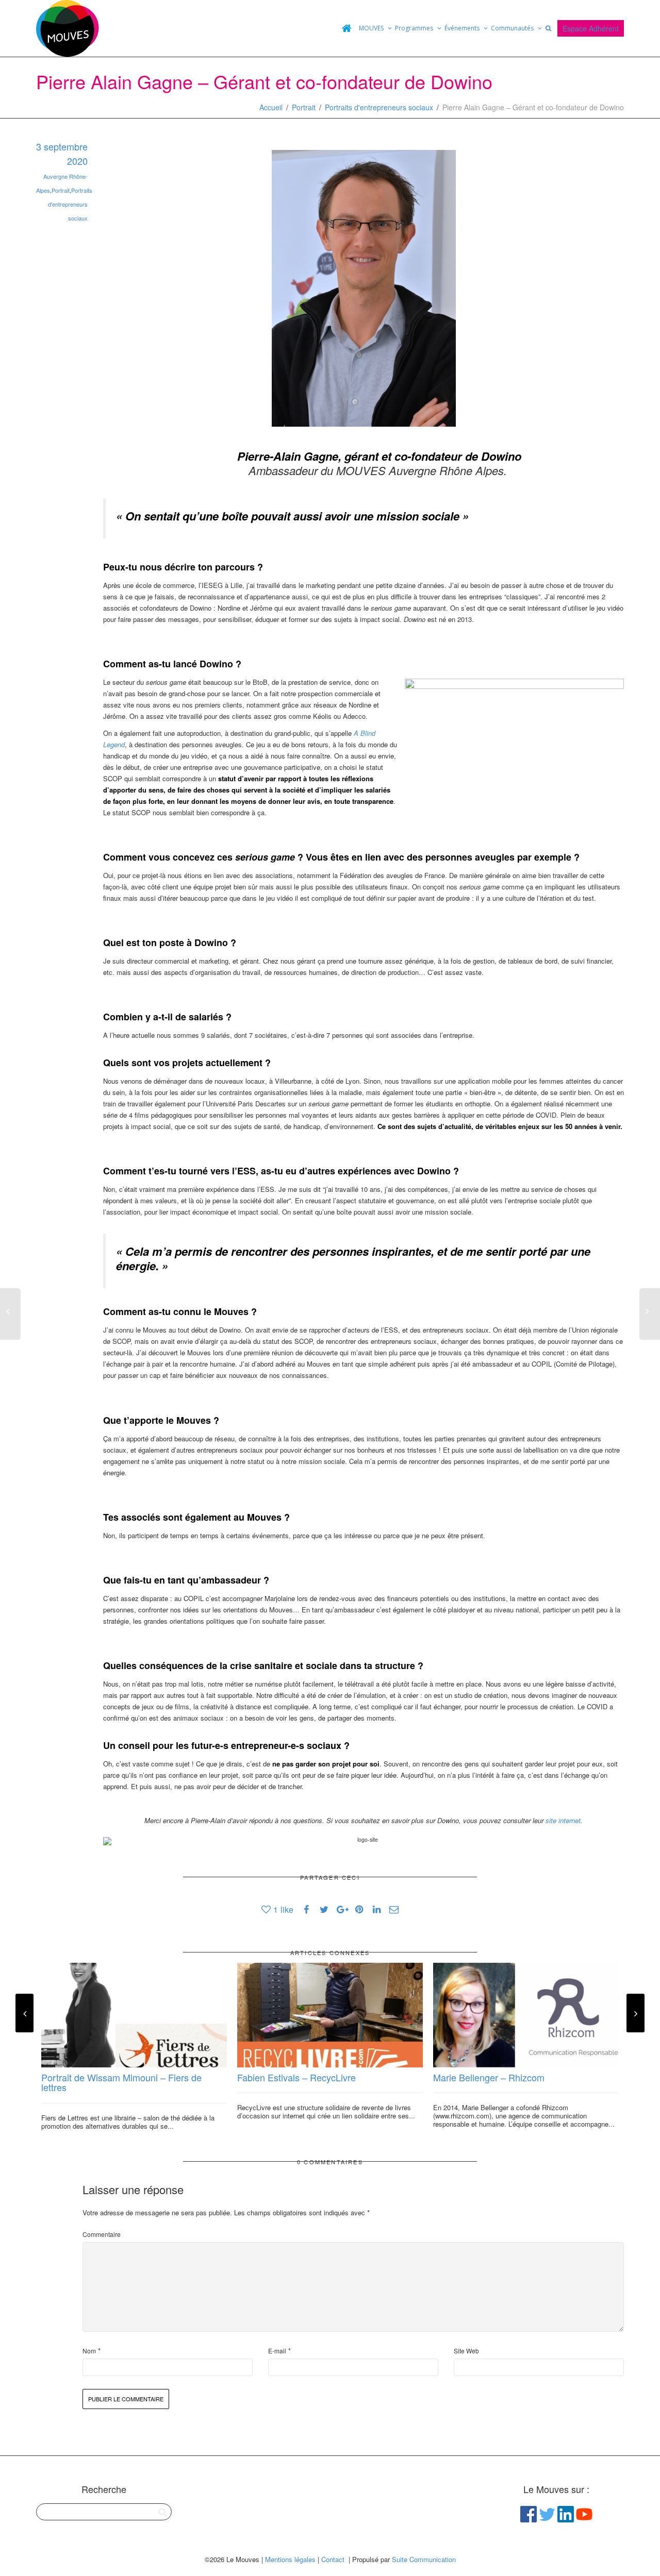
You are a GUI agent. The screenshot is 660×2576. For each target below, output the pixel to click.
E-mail (277, 2351)
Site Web (466, 2351)
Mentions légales (290, 2559)
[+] (134, 2015)
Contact (333, 2559)
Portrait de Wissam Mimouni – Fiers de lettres (121, 2082)
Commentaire (102, 2234)
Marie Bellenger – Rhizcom (489, 2077)
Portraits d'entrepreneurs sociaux (379, 107)
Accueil (271, 107)
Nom (89, 2351)
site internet (563, 1820)
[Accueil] (346, 28)
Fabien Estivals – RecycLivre (296, 2077)
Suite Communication (424, 2559)
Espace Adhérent (591, 28)
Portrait (304, 107)
